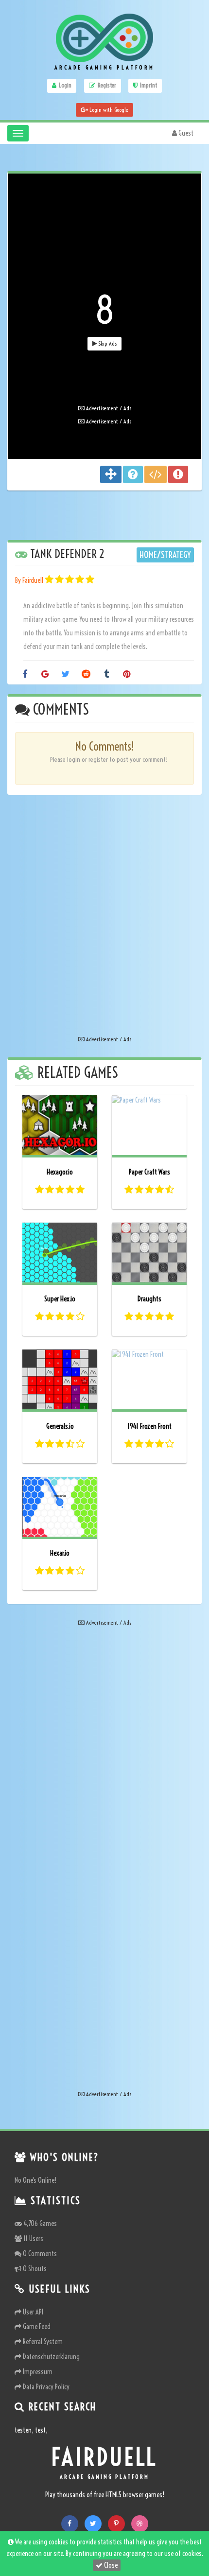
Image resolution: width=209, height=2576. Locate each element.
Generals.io (60, 1426)
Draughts (149, 1299)
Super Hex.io (60, 1299)
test (40, 2430)
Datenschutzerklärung (51, 2357)
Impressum (37, 2372)
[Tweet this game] (65, 675)
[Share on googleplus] (45, 675)
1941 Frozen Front (149, 1426)
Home (148, 555)
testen (23, 2430)
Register (107, 85)
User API (32, 2312)
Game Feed (36, 2327)
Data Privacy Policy (45, 2387)
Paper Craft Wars (149, 1172)
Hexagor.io (60, 1172)
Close (110, 2565)
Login (65, 85)
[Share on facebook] (25, 675)
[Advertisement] (104, 312)
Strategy (176, 555)
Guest (185, 133)
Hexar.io (60, 1553)
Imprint (148, 85)
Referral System (42, 2342)
